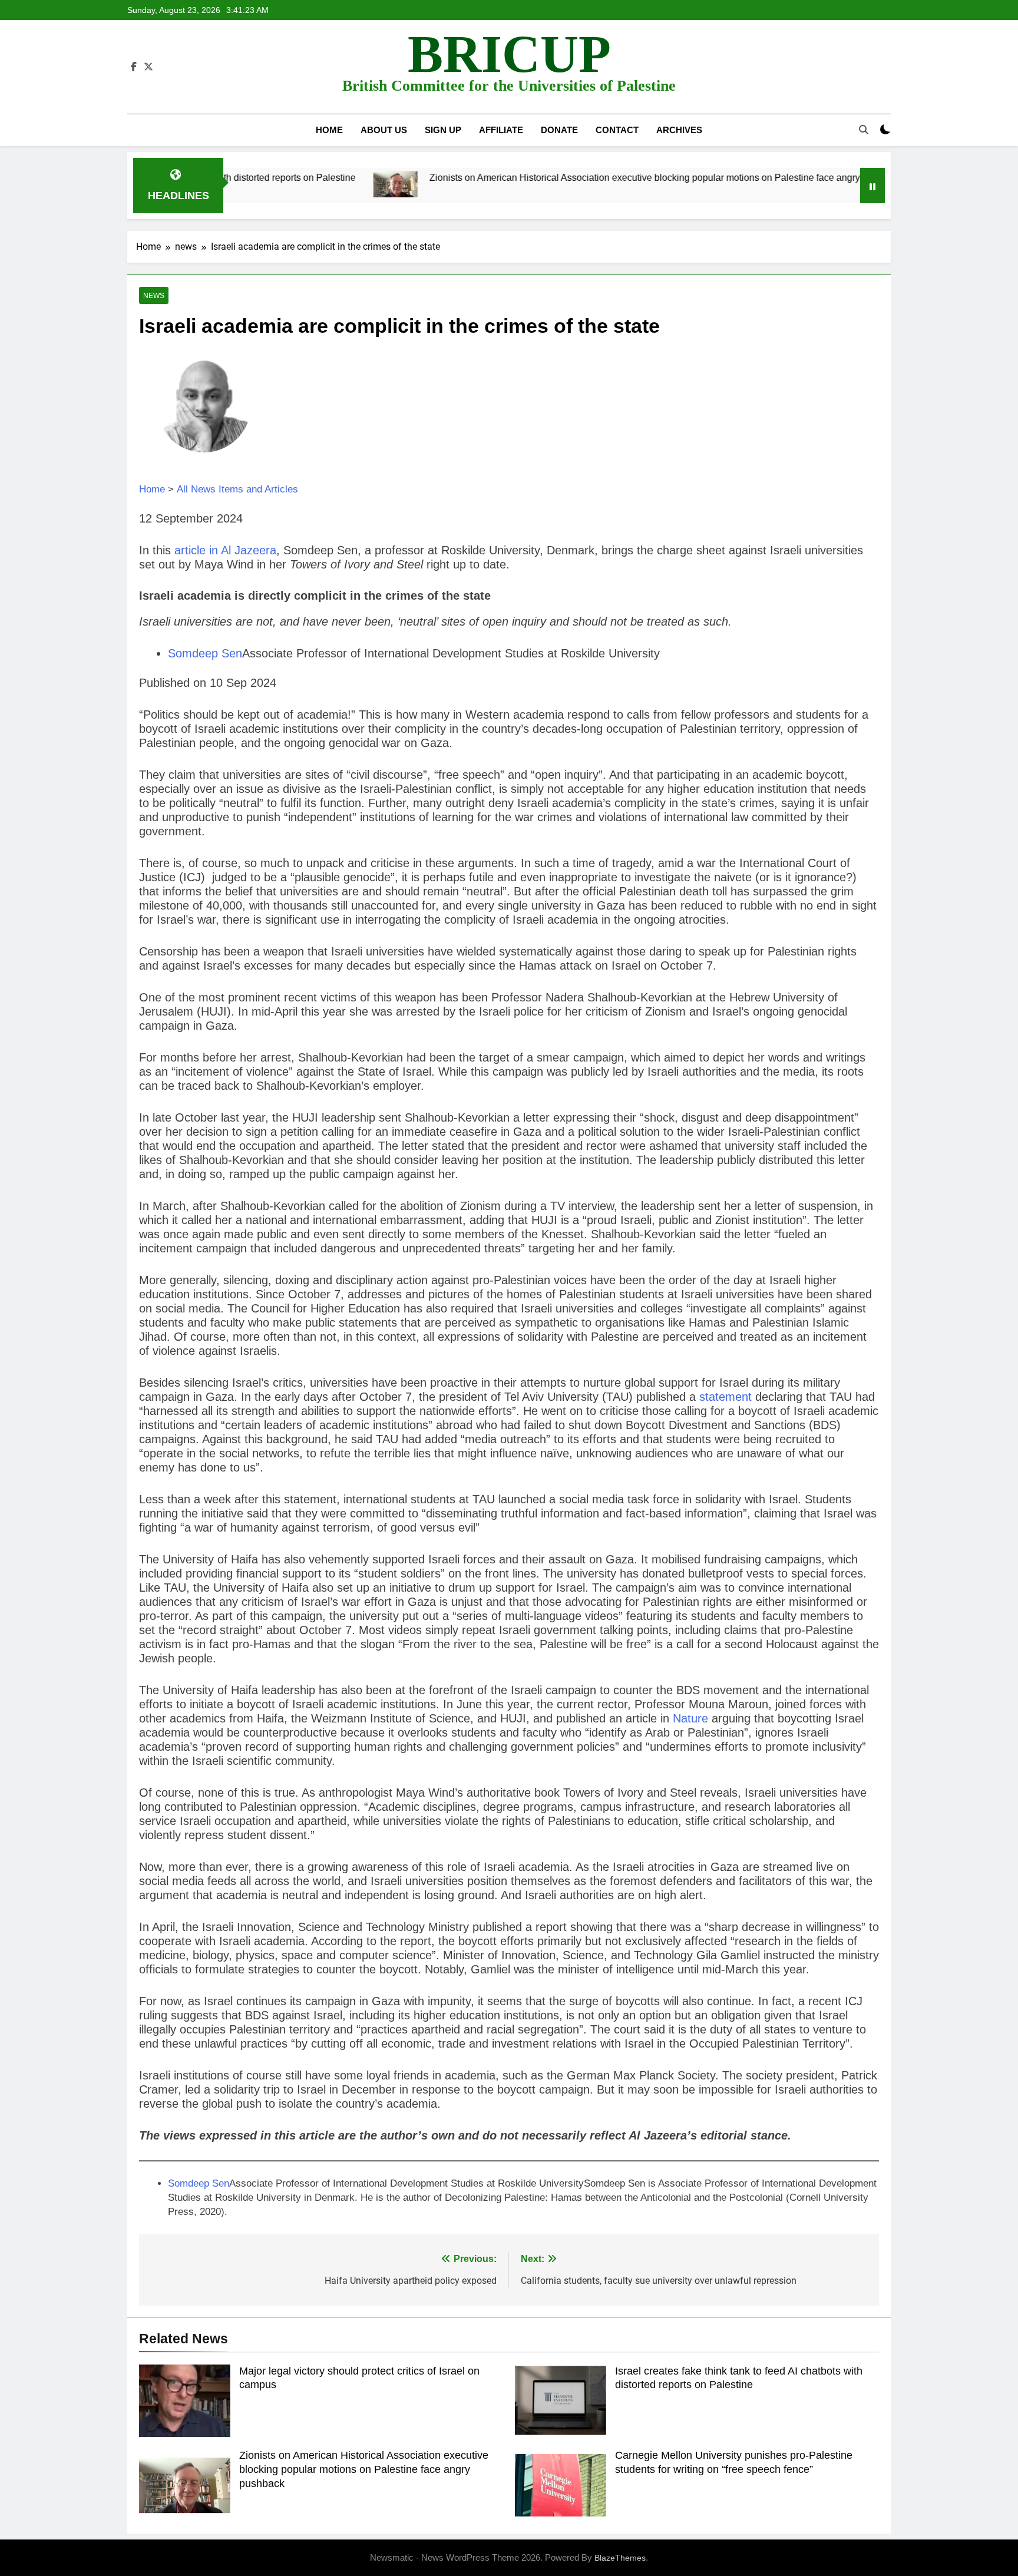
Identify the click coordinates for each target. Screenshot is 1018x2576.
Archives (679, 130)
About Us (384, 130)
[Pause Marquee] (872, 186)
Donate (559, 130)
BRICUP (509, 54)
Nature (690, 1718)
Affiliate (501, 130)
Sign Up (443, 130)
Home (329, 130)
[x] (148, 67)
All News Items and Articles (237, 489)
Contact (617, 130)
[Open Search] (864, 130)
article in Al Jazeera (225, 550)
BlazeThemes (620, 2558)
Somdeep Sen (205, 653)
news (154, 296)
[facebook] (134, 67)
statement (726, 1397)
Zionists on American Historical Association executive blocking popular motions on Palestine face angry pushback (581, 177)
